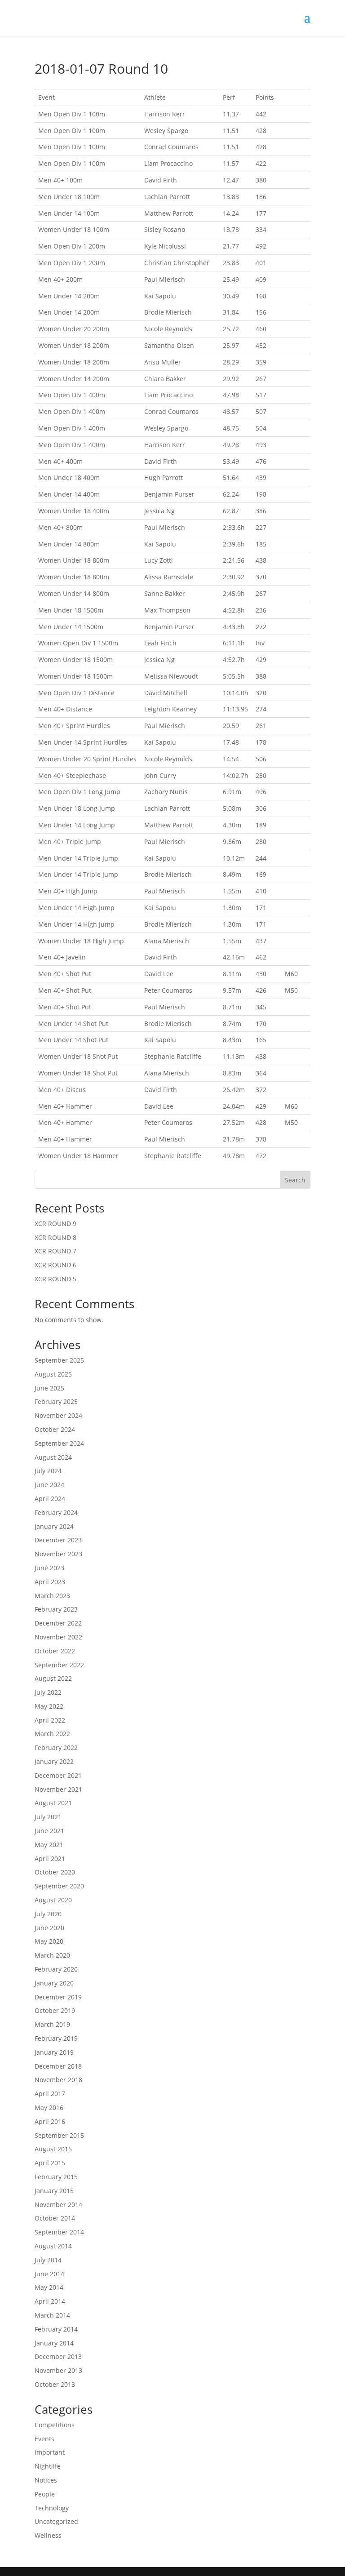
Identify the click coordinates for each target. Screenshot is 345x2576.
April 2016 (50, 2121)
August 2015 (53, 2149)
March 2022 (52, 1734)
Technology (52, 2508)
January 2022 (54, 1761)
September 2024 (59, 1443)
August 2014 (53, 2246)
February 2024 (56, 1512)
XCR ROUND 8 (55, 1237)
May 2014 (49, 2287)
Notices (46, 2480)
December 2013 (58, 2356)
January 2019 (54, 2052)
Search (295, 1180)
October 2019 (55, 2010)
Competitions (55, 2425)
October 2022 (55, 1651)
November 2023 (58, 1554)
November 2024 (58, 1415)
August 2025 (53, 1374)
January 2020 (54, 1983)
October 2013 (55, 2384)
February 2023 (56, 1609)
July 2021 (48, 1817)
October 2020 (55, 1872)
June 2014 (49, 2274)
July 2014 (48, 2260)
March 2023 (52, 1596)
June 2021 (49, 1831)
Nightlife (48, 2466)
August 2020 (53, 1900)
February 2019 (56, 2038)
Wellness (48, 2535)
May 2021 (49, 1845)
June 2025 (49, 1388)
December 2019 (58, 1997)
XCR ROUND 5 (55, 1279)
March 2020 (52, 1955)
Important (50, 2452)
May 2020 (49, 1941)
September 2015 (59, 2135)
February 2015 (56, 2177)
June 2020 (49, 1928)
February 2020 (56, 1969)
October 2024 (55, 1429)
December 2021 (58, 1775)
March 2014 (52, 2315)
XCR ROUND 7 (55, 1251)
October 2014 (55, 2218)
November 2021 (58, 1789)
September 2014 (59, 2232)
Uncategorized (56, 2521)
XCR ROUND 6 (55, 1265)
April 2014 (50, 2301)
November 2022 (58, 1637)
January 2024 (54, 1526)
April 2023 (50, 1582)
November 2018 (58, 2080)
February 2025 (56, 1401)
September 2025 (59, 1360)
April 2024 (50, 1499)
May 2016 (49, 2107)
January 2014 (54, 2343)
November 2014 (58, 2205)
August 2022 (53, 1678)
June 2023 (49, 1568)
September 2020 (59, 1886)
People (45, 2494)
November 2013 (58, 2370)
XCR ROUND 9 (55, 1224)
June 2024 (49, 1485)
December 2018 (58, 2066)
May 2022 (49, 1706)
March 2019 (52, 2024)
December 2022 (58, 1623)
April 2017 (50, 2094)
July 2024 (48, 1471)
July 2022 (48, 1692)
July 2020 (48, 1914)
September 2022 (59, 1665)
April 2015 (50, 2163)
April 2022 (50, 1720)
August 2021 (53, 1803)
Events (44, 2439)
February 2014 (56, 2329)
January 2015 (54, 2191)
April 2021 (50, 1859)
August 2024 (53, 1457)
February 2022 (56, 1748)
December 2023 (58, 1540)
